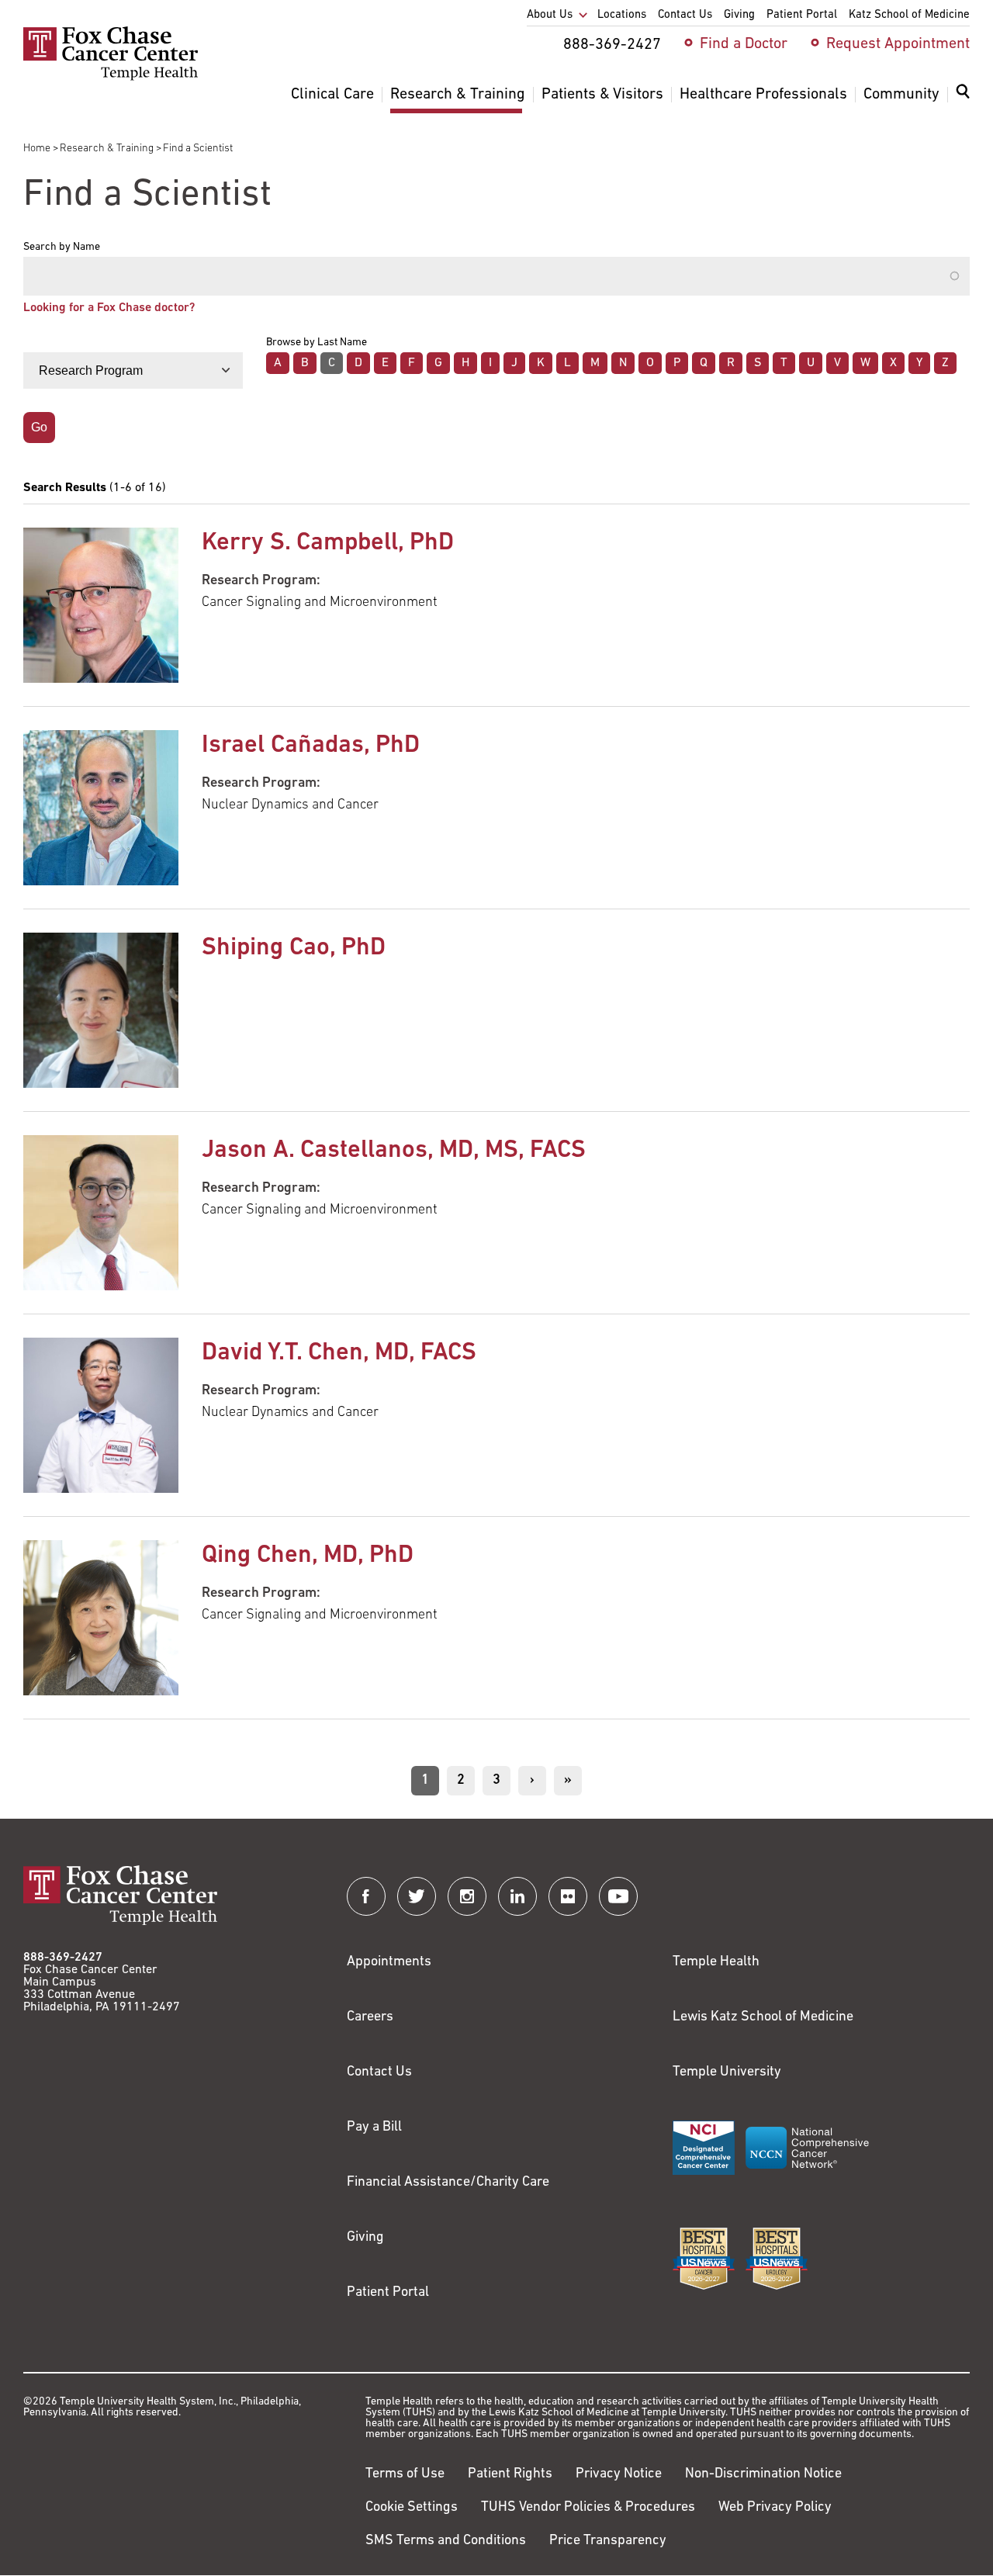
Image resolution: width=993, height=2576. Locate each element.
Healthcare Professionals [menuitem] (763, 95)
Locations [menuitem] (622, 15)
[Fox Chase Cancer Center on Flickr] (568, 1896)
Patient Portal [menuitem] (802, 15)
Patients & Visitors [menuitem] (602, 95)
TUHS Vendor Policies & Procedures (588, 2508)
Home (37, 149)
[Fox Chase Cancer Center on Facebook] (366, 1896)
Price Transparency (608, 2541)
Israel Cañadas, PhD (311, 746)
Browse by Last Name (317, 343)
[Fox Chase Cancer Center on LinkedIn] (517, 1896)
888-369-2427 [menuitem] (612, 45)
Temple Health (716, 1962)
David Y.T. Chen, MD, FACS (339, 1353)
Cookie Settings (412, 2508)
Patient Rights (510, 2474)
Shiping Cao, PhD (294, 948)
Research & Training (107, 149)
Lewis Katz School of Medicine (763, 2017)
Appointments (389, 1962)
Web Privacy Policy (775, 2508)
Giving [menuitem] (739, 15)
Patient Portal (388, 2293)
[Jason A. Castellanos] (101, 1213)
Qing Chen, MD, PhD (308, 1556)
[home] (111, 78)
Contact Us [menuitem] (685, 15)
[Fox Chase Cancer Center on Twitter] (417, 1896)
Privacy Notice (619, 2474)
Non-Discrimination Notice (763, 2474)
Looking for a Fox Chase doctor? (109, 308)
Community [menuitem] (901, 95)
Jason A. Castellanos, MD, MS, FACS (394, 1151)
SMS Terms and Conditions (446, 2541)
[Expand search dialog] (963, 95)
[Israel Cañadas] (101, 808)
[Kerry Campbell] (101, 605)
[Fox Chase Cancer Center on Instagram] (467, 1896)
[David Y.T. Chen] (101, 1415)
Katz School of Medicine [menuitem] (909, 15)
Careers (370, 2017)
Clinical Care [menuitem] (332, 95)
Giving (365, 2238)
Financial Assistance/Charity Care (448, 2183)
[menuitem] (963, 101)
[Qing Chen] (101, 1618)
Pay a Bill (374, 2128)
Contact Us (379, 2072)
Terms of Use (405, 2474)
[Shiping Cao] (101, 1010)
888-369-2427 (63, 1958)
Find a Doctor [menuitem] (744, 44)
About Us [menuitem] (550, 15)
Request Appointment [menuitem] (898, 44)
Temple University (727, 2072)
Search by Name (62, 248)
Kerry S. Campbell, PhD (328, 543)
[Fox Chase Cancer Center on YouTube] (618, 1896)
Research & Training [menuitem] (458, 95)
